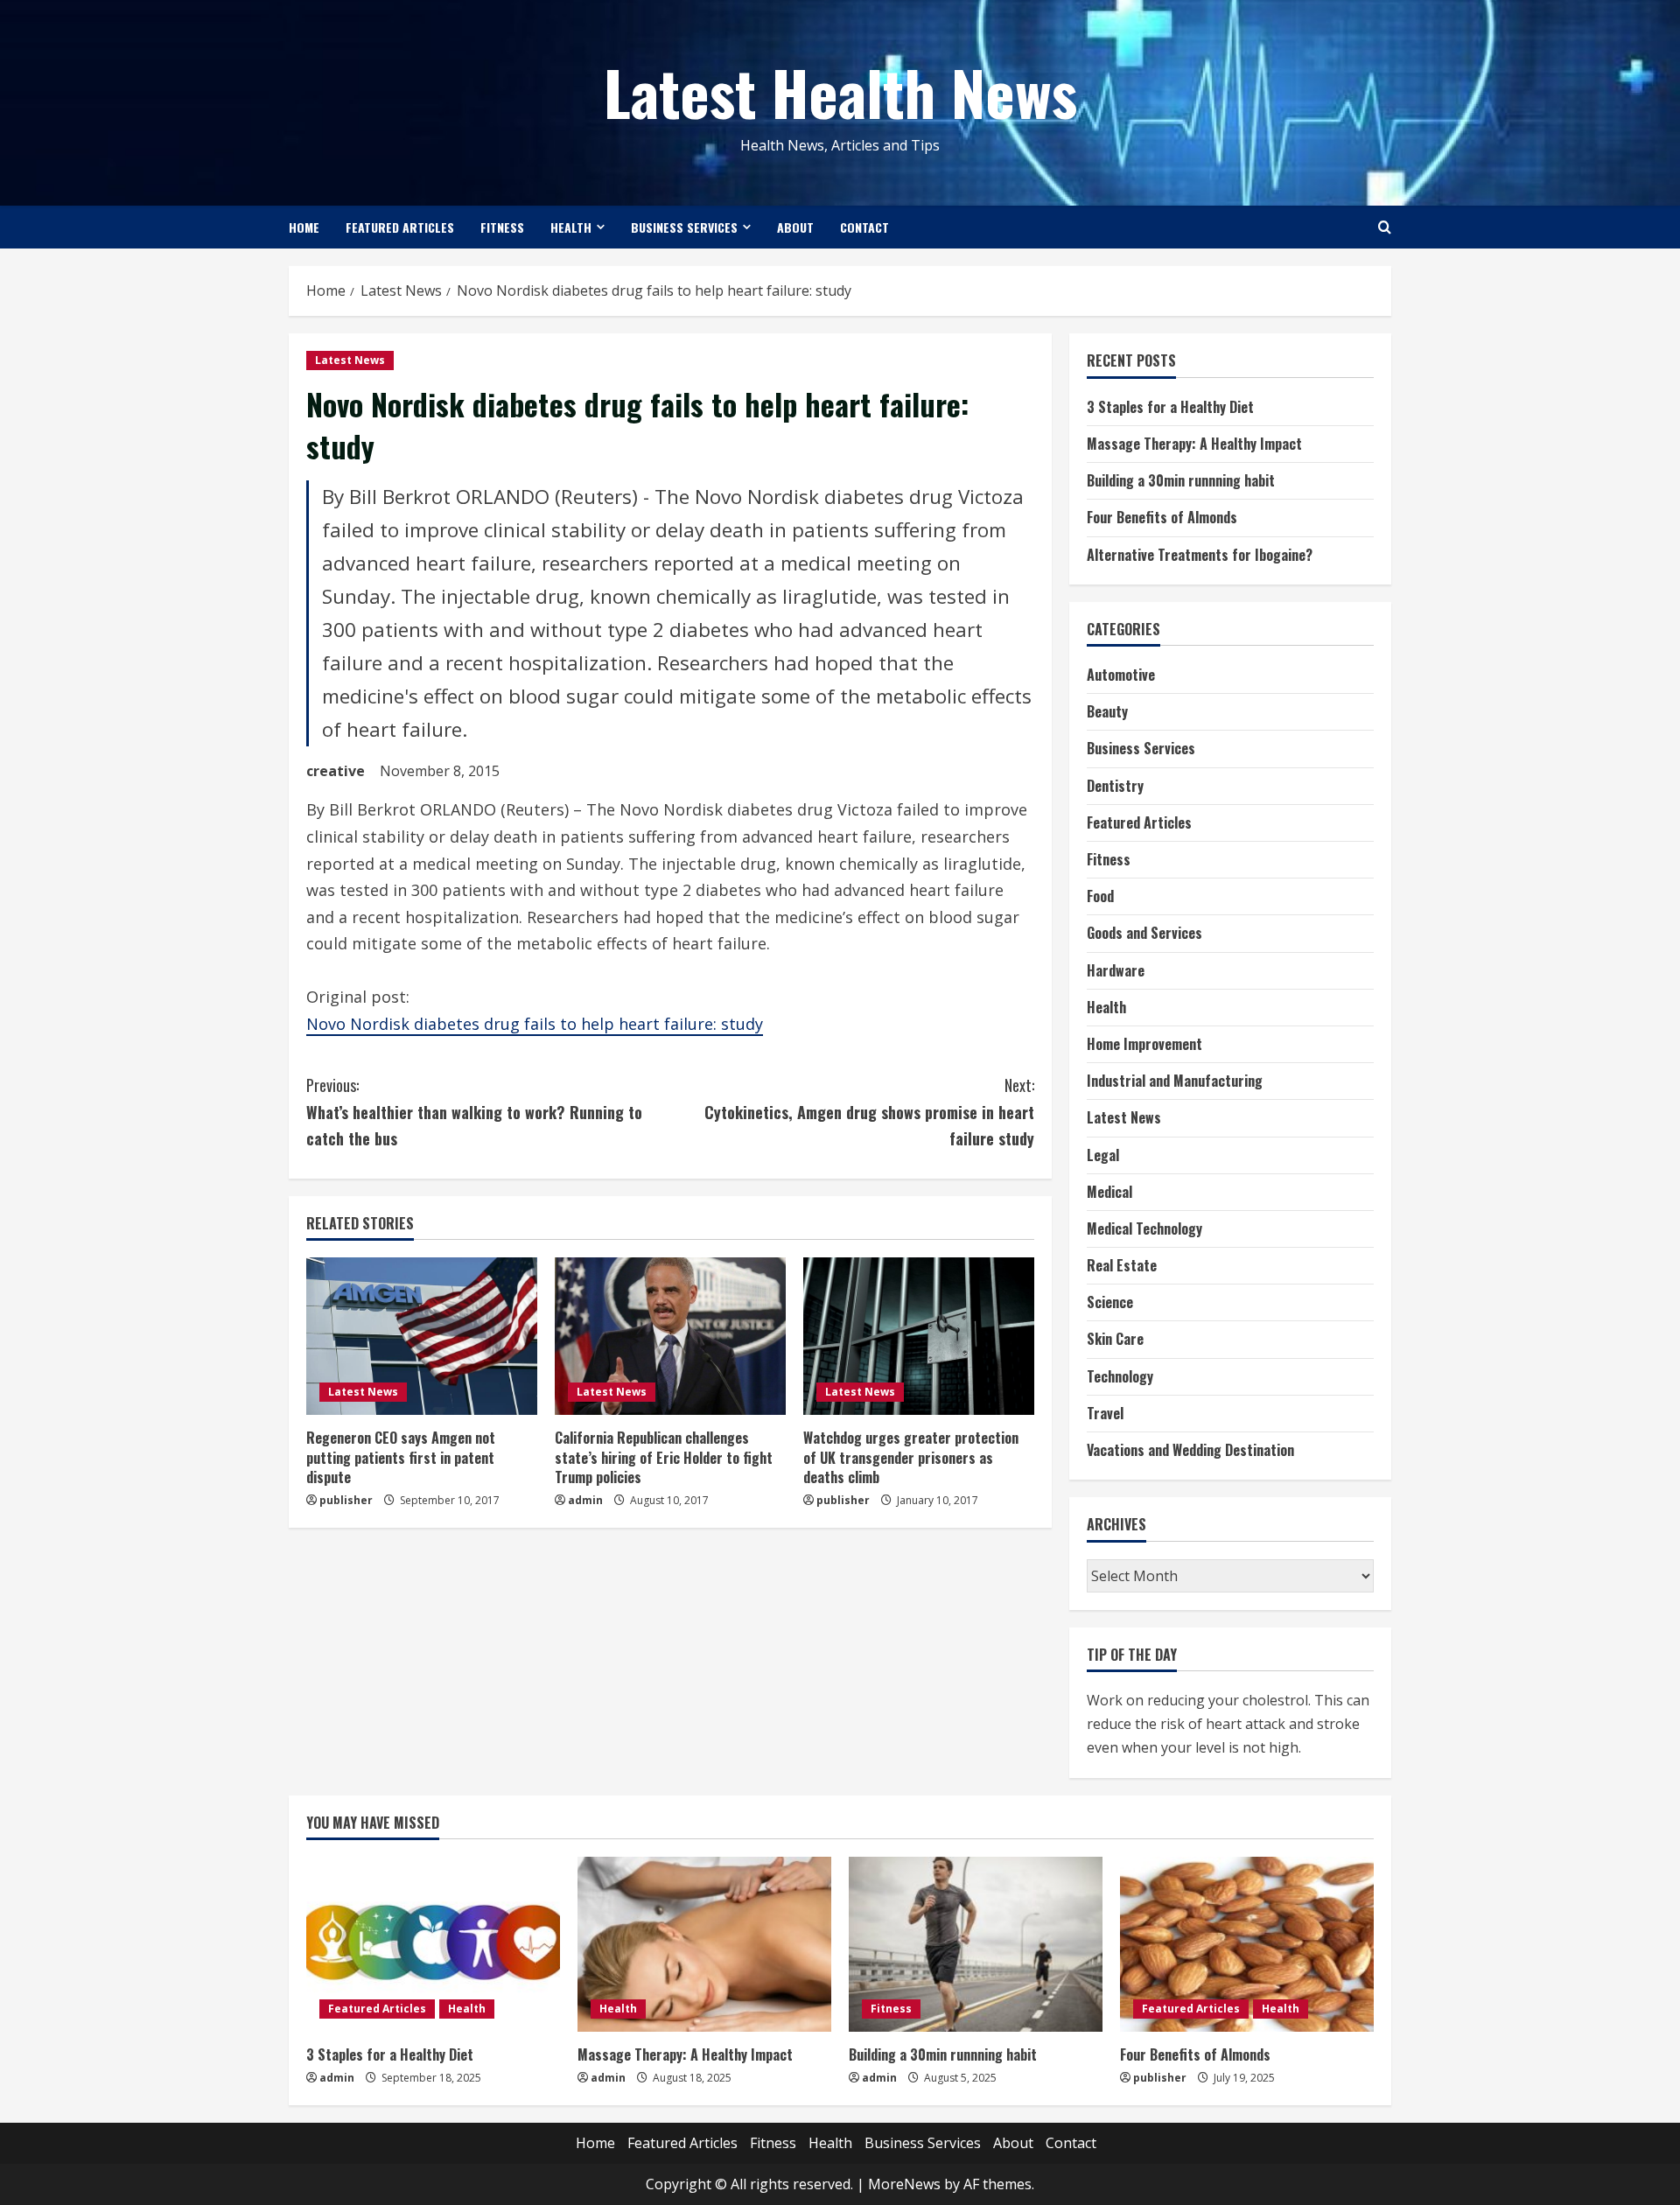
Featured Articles (400, 227)
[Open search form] (1385, 227)
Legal (1103, 1155)
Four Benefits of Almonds (1162, 517)
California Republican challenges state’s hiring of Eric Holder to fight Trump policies (664, 1457)
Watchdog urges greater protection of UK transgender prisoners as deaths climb (911, 1457)
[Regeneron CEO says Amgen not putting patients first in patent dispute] (422, 1336)
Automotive (1121, 675)
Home (304, 227)
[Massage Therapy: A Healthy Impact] (704, 1944)
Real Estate (1122, 1265)
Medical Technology (1144, 1228)
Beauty (1107, 711)
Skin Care (1115, 1339)
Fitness (502, 227)
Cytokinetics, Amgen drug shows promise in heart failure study (869, 1112)
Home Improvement (1144, 1044)
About (795, 227)
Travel (1105, 1413)
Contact (864, 227)
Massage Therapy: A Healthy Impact (1194, 444)
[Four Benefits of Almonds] (1247, 1944)
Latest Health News (840, 91)
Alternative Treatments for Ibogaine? (1200, 555)
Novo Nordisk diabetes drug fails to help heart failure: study (535, 1024)
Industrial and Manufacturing (1175, 1081)
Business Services (684, 227)
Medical (1109, 1192)
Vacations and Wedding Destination (1190, 1450)
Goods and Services (1144, 933)
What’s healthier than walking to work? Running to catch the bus (474, 1112)
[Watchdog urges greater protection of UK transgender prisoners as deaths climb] (919, 1336)
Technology (1120, 1376)
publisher (346, 1500)
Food (1100, 896)
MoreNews (904, 2184)
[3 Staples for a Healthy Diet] (433, 1944)
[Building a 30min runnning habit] (976, 1944)
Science (1110, 1302)
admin (585, 1500)
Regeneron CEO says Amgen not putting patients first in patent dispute (401, 1457)
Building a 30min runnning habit (1181, 480)
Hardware (1116, 970)
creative (336, 771)
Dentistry (1115, 786)
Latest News (350, 360)
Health (571, 227)
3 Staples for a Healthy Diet (1170, 407)
